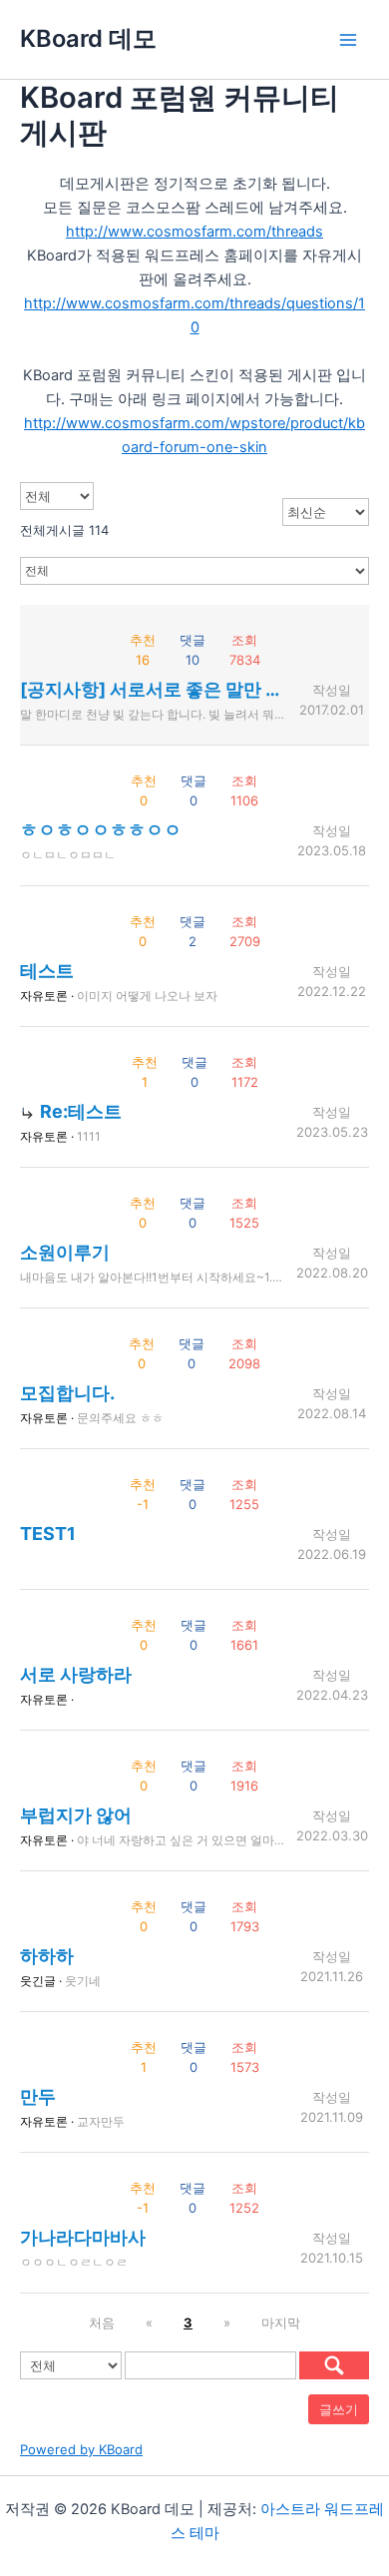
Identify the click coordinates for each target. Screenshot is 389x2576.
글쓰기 (339, 2409)
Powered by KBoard (81, 2449)
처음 (102, 2322)
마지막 (281, 2322)
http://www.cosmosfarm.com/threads (194, 232)
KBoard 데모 (88, 38)
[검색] (334, 2365)
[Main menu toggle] (348, 40)
